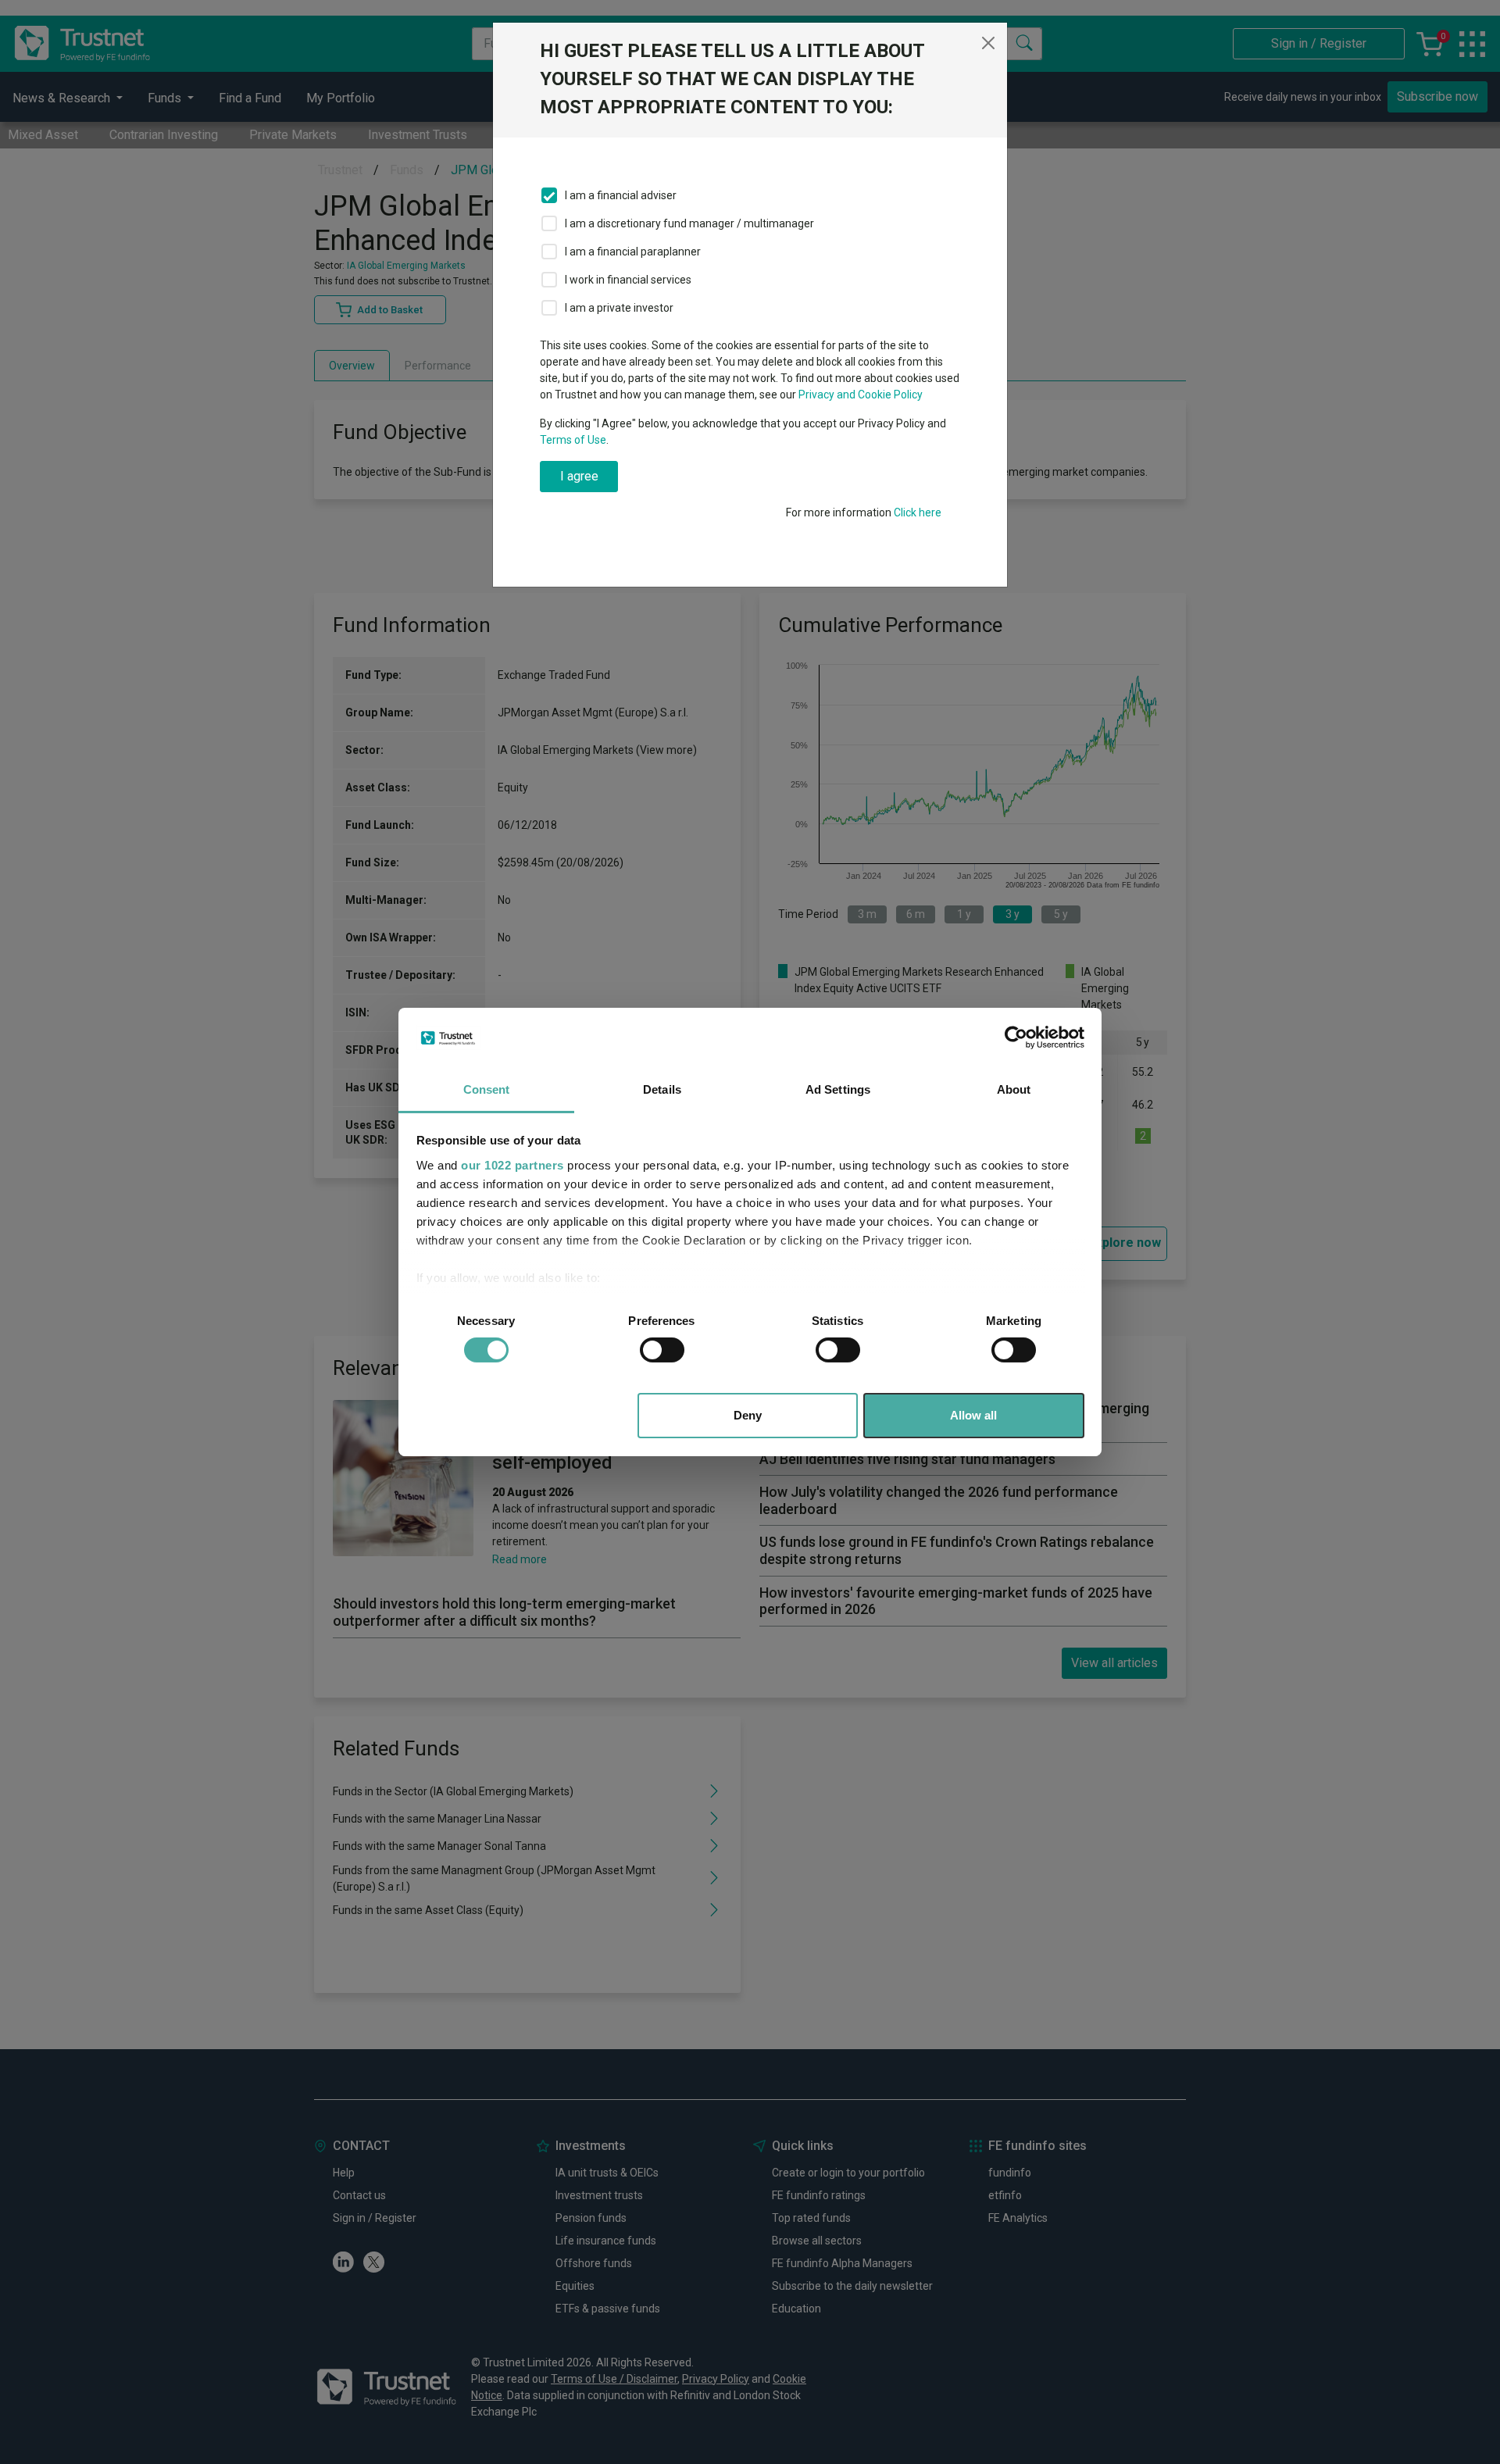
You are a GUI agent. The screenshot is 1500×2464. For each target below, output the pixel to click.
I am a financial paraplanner (633, 252)
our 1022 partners (512, 1165)
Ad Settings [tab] (838, 1089)
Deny (748, 1415)
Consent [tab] (487, 1089)
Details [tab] (662, 1089)
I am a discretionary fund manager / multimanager (689, 223)
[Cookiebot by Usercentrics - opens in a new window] (1016, 1037)
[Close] (988, 43)
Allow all (973, 1415)
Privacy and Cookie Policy (861, 395)
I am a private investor (619, 308)
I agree (579, 476)
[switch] (662, 1350)
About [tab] (1014, 1089)
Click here (918, 512)
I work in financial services (628, 280)
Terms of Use (573, 440)
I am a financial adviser (621, 195)
